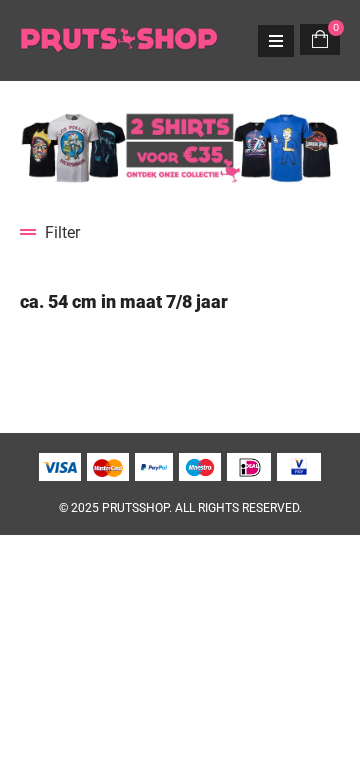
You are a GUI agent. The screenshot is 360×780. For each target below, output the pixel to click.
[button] (180, 232)
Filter (62, 232)
